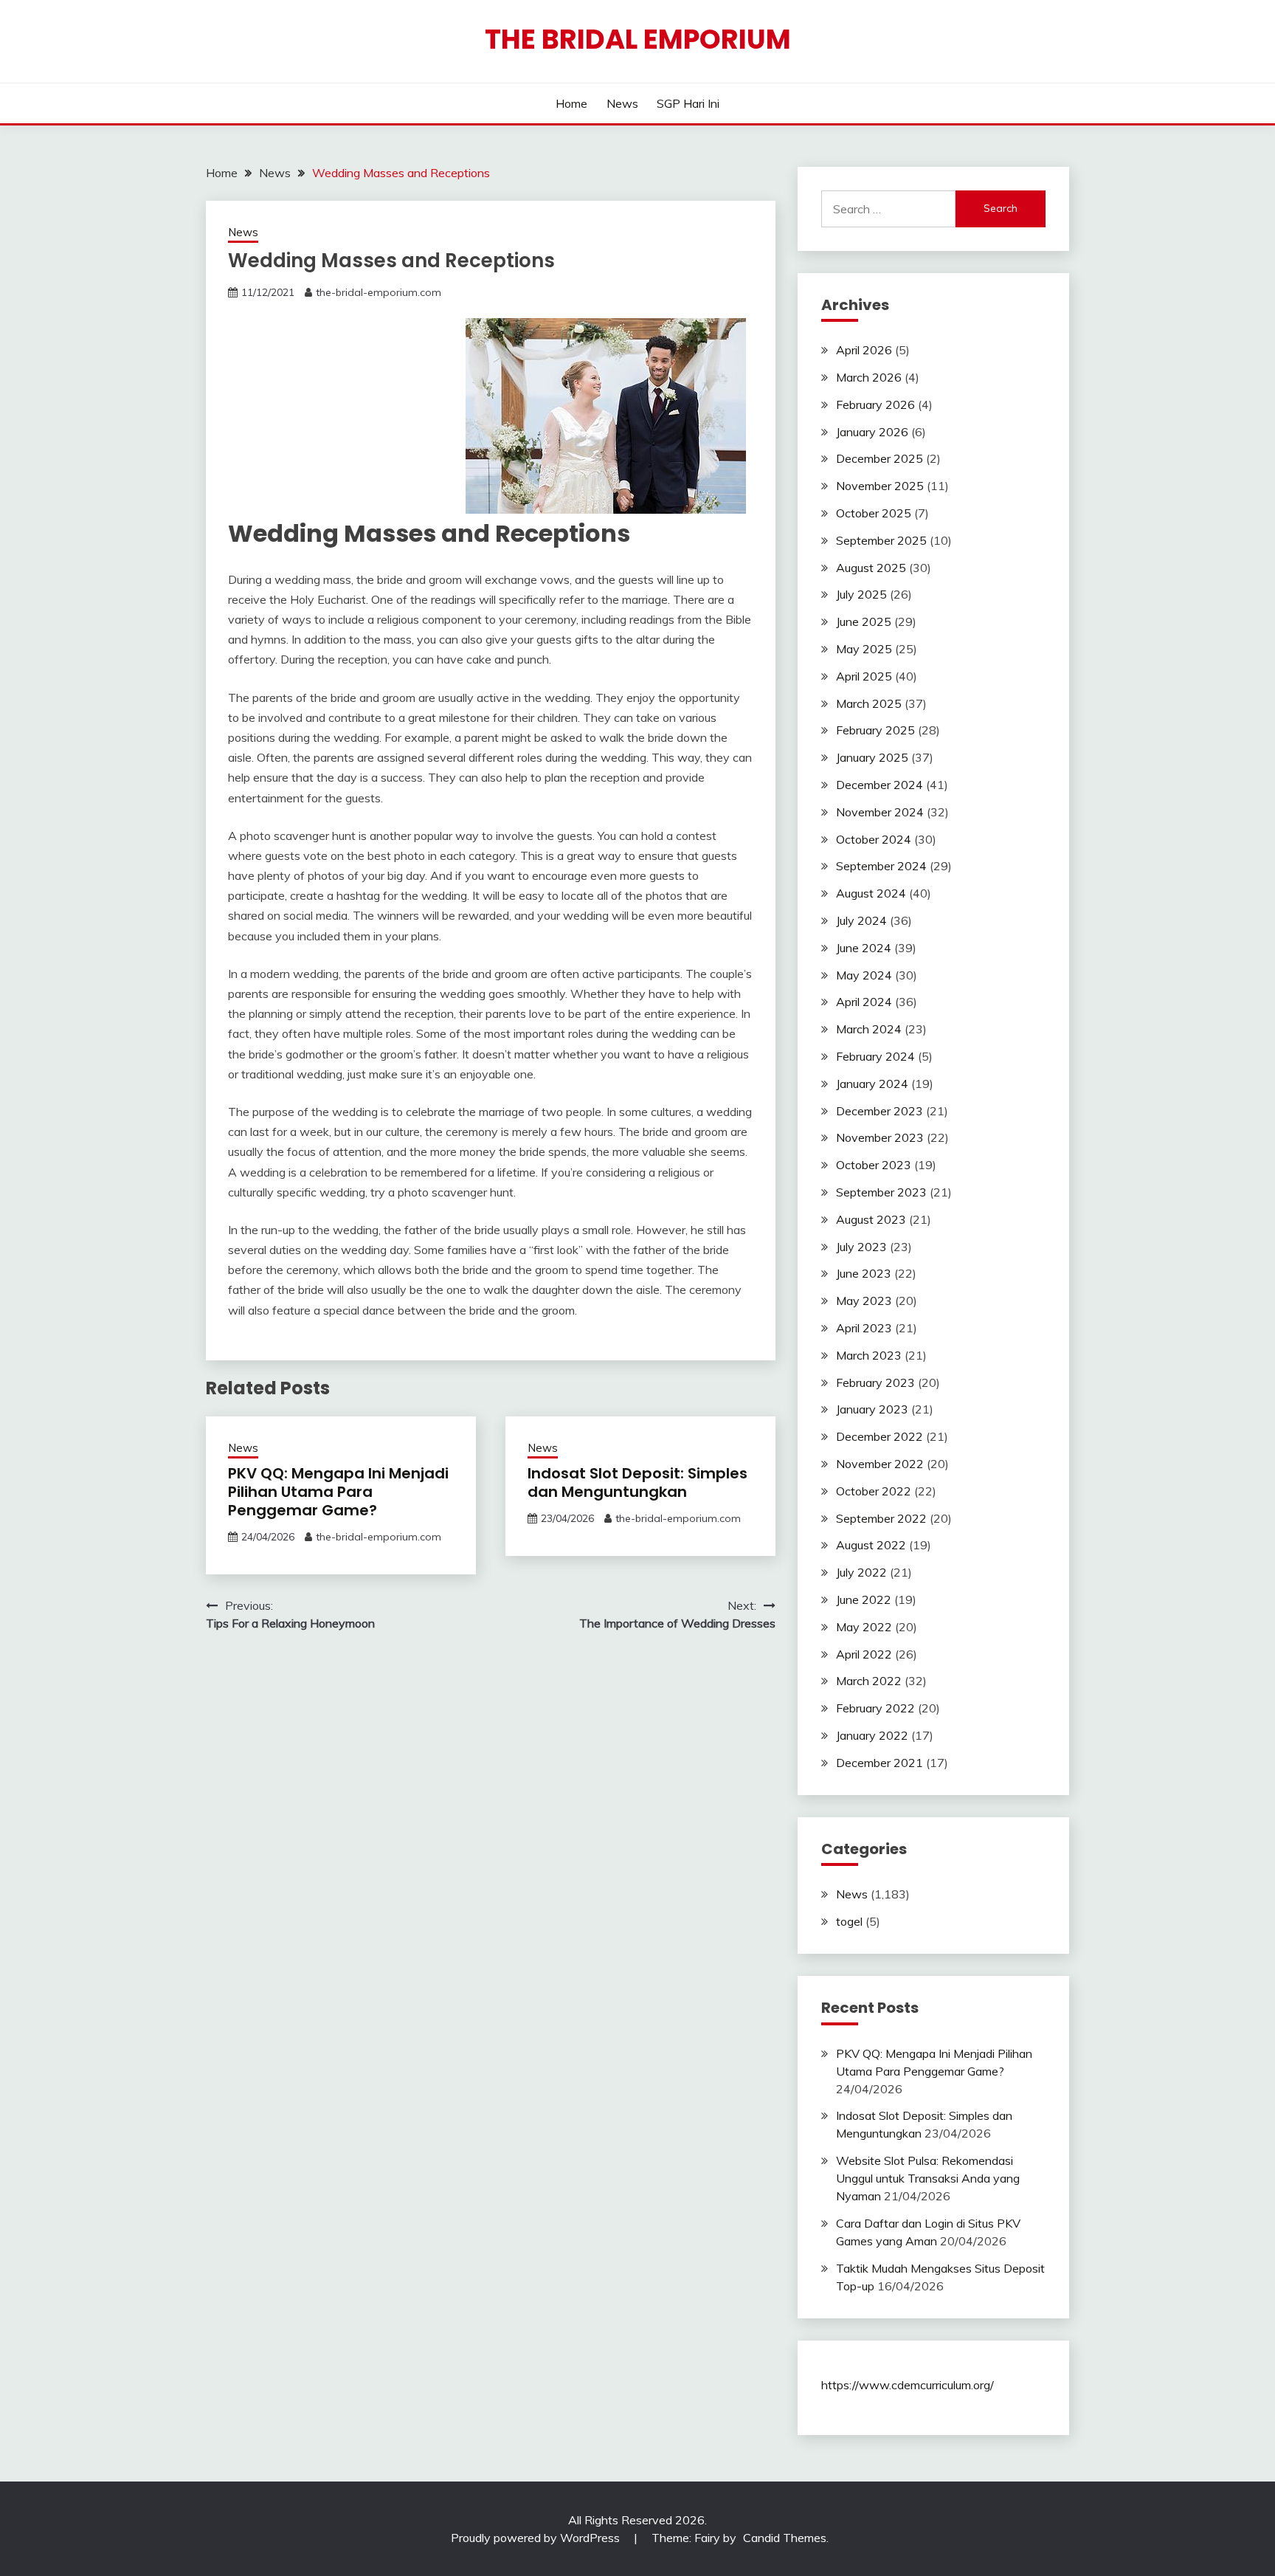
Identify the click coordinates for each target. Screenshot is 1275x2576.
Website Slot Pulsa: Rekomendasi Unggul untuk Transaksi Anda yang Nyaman (928, 2178)
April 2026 (864, 350)
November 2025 (880, 486)
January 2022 (872, 1735)
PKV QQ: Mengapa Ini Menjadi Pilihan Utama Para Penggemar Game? (338, 1492)
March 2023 (869, 1355)
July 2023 (861, 1247)
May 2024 (864, 975)
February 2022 (875, 1708)
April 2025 (864, 676)
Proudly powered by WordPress (537, 2538)
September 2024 (881, 866)
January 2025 (872, 757)
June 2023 (864, 1273)
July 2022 (861, 1572)
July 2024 (861, 920)
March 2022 (869, 1681)
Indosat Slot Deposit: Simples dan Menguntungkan (637, 1482)
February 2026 (875, 404)
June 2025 (864, 621)
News (622, 103)
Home (571, 103)
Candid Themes (785, 2538)
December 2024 (880, 785)
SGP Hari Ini (688, 103)
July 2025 (861, 594)
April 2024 (864, 1002)
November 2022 (880, 1464)
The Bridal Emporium (638, 39)
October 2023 (874, 1165)
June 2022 (864, 1599)
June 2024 (864, 948)
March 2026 (869, 377)
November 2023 (880, 1137)
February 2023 (875, 1382)
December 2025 (880, 458)
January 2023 (872, 1409)
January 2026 (872, 432)
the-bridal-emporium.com (379, 292)
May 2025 (864, 649)
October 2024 (874, 839)
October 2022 (874, 1491)
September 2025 (881, 540)
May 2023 (864, 1301)
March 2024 (869, 1029)
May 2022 (864, 1627)
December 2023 (880, 1111)
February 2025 (875, 730)
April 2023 (864, 1328)
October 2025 (874, 513)
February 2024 (875, 1056)
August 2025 (871, 568)
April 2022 (864, 1654)
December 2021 (880, 1763)
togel (849, 1921)
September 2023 (881, 1192)
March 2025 (869, 703)
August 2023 (871, 1219)
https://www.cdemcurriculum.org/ (908, 2385)
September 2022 (881, 1518)
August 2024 (871, 893)
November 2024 (880, 812)
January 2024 (872, 1084)
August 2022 (871, 1545)
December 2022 (880, 1436)
